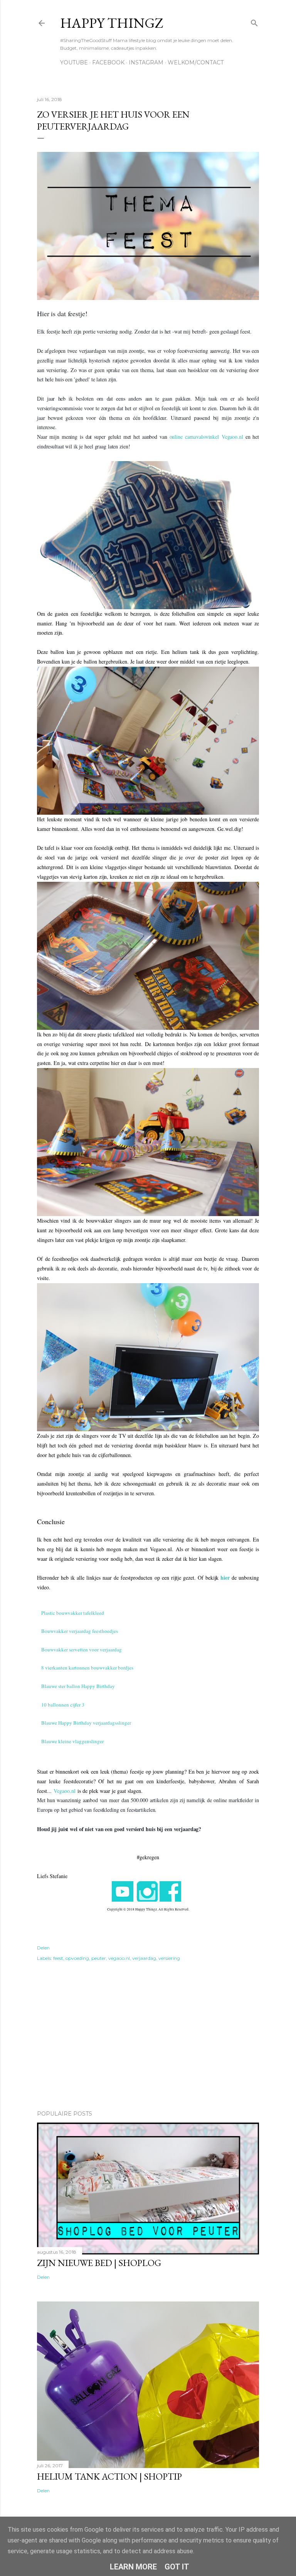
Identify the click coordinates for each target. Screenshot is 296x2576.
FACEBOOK (108, 62)
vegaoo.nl (119, 1958)
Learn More (133, 2567)
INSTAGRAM (146, 62)
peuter (99, 1958)
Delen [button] (43, 1948)
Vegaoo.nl (65, 1791)
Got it (177, 2567)
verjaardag (144, 1958)
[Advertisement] (148, 2037)
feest (58, 1958)
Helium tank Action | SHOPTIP (109, 2476)
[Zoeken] (254, 21)
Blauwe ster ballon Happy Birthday (78, 1686)
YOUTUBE (74, 62)
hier (225, 1578)
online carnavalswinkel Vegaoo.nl (206, 437)
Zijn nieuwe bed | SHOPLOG (99, 2263)
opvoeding (77, 1958)
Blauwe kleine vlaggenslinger (72, 1741)
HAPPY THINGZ (112, 23)
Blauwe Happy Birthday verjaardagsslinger (86, 1723)
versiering (169, 1958)
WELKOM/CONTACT (196, 62)
